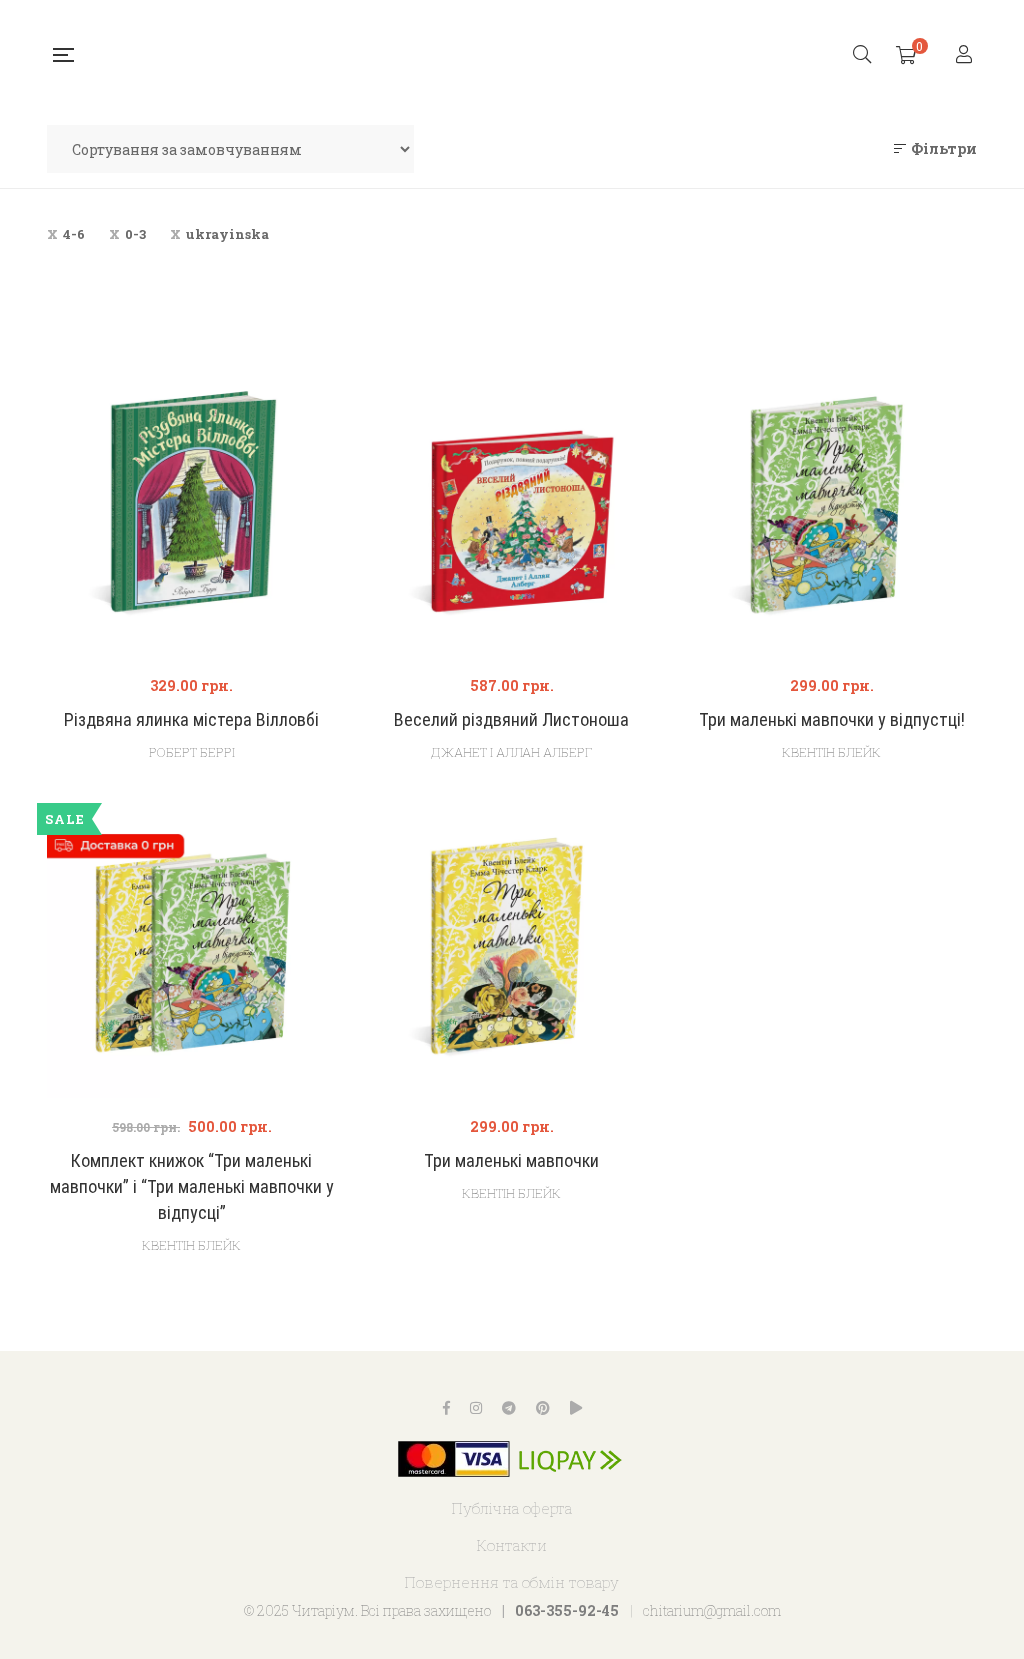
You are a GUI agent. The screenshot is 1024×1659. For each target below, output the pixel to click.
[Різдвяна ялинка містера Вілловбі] (192, 512)
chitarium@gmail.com (712, 1610)
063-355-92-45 (567, 1610)
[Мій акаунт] (966, 55)
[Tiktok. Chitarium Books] (576, 1408)
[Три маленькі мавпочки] (512, 953)
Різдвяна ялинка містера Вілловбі (191, 719)
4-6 (74, 234)
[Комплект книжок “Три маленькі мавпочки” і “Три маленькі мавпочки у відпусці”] (192, 953)
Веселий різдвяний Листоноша (511, 719)
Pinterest (543, 1408)
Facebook (446, 1408)
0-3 (135, 234)
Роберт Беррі (192, 752)
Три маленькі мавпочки (511, 1160)
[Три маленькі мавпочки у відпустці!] (832, 512)
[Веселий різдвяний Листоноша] (512, 512)
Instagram (476, 1408)
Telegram (509, 1408)
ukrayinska (227, 234)
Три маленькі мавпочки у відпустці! (832, 719)
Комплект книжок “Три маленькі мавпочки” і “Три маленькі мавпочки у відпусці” (192, 1186)
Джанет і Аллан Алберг (511, 752)
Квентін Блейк (831, 752)
